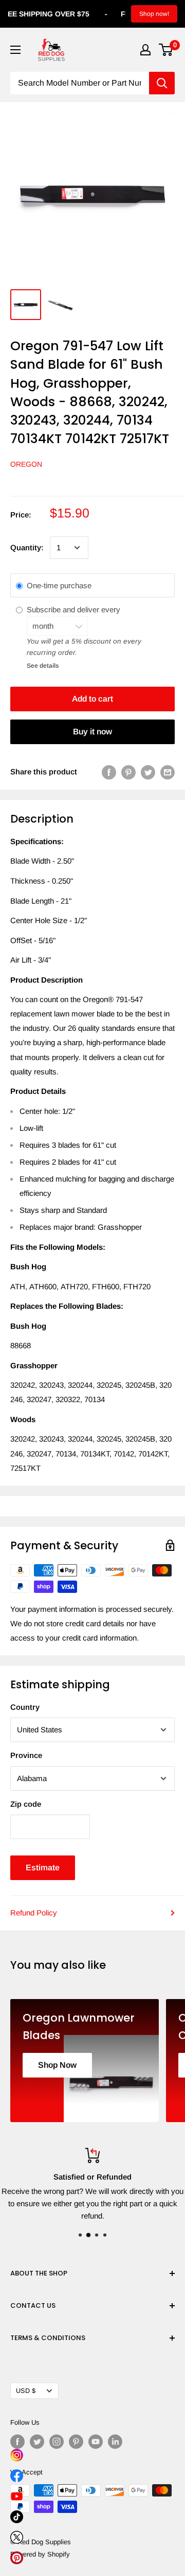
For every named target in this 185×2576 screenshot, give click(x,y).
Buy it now (92, 732)
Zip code (26, 1804)
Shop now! (154, 14)
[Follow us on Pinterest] (76, 2442)
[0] (166, 50)
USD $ (26, 2391)
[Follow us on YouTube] (96, 2442)
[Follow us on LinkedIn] (115, 2442)
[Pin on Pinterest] (128, 772)
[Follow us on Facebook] (17, 2442)
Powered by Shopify (40, 2554)
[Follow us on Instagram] (57, 2442)
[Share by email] (168, 772)
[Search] (162, 83)
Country (25, 1707)
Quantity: (27, 547)
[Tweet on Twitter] (148, 772)
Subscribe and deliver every (75, 610)
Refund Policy (34, 1913)
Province (26, 1755)
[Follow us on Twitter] (37, 2442)
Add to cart (92, 699)
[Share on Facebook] (109, 772)
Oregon (26, 464)
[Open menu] (15, 50)
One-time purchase (59, 585)
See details (43, 666)
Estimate (43, 1868)
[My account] (145, 50)
